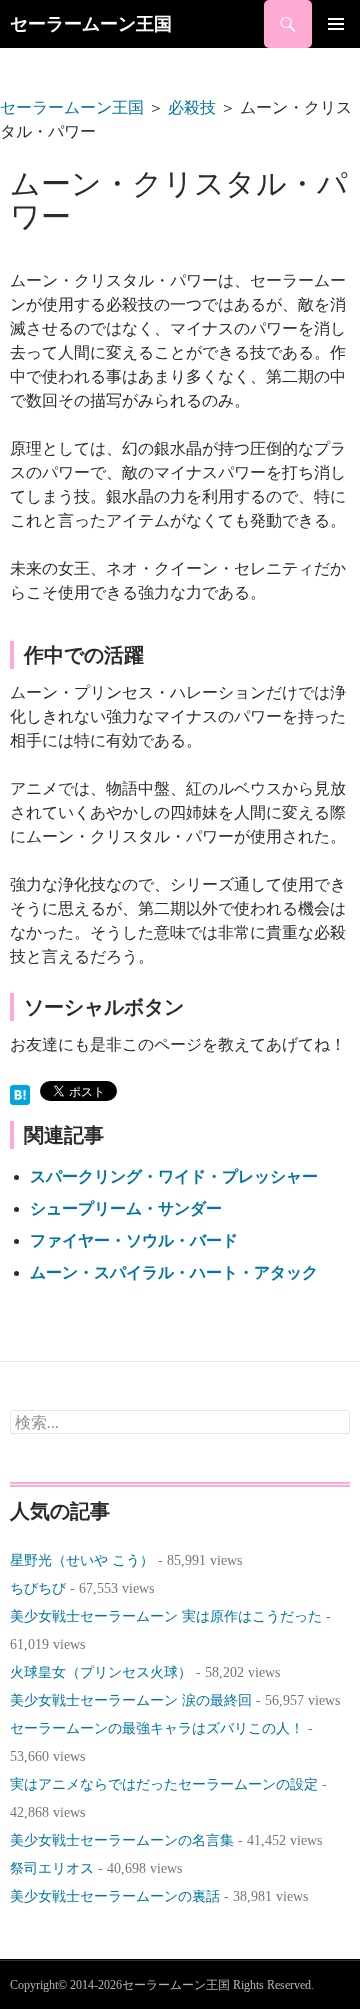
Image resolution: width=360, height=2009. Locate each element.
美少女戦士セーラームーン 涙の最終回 (131, 1700)
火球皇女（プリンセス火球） (101, 1672)
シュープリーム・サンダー (126, 1208)
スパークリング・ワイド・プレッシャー (174, 1176)
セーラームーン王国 (91, 24)
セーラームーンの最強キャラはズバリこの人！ (157, 1728)
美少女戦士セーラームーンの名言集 (122, 1840)
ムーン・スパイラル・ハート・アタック (174, 1272)
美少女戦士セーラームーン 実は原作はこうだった (166, 1616)
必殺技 (192, 107)
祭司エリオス (52, 1868)
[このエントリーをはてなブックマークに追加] (20, 1092)
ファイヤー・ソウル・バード (134, 1240)
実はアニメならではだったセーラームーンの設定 (164, 1784)
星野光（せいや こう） (82, 1560)
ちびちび (38, 1588)
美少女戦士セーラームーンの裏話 (115, 1896)
